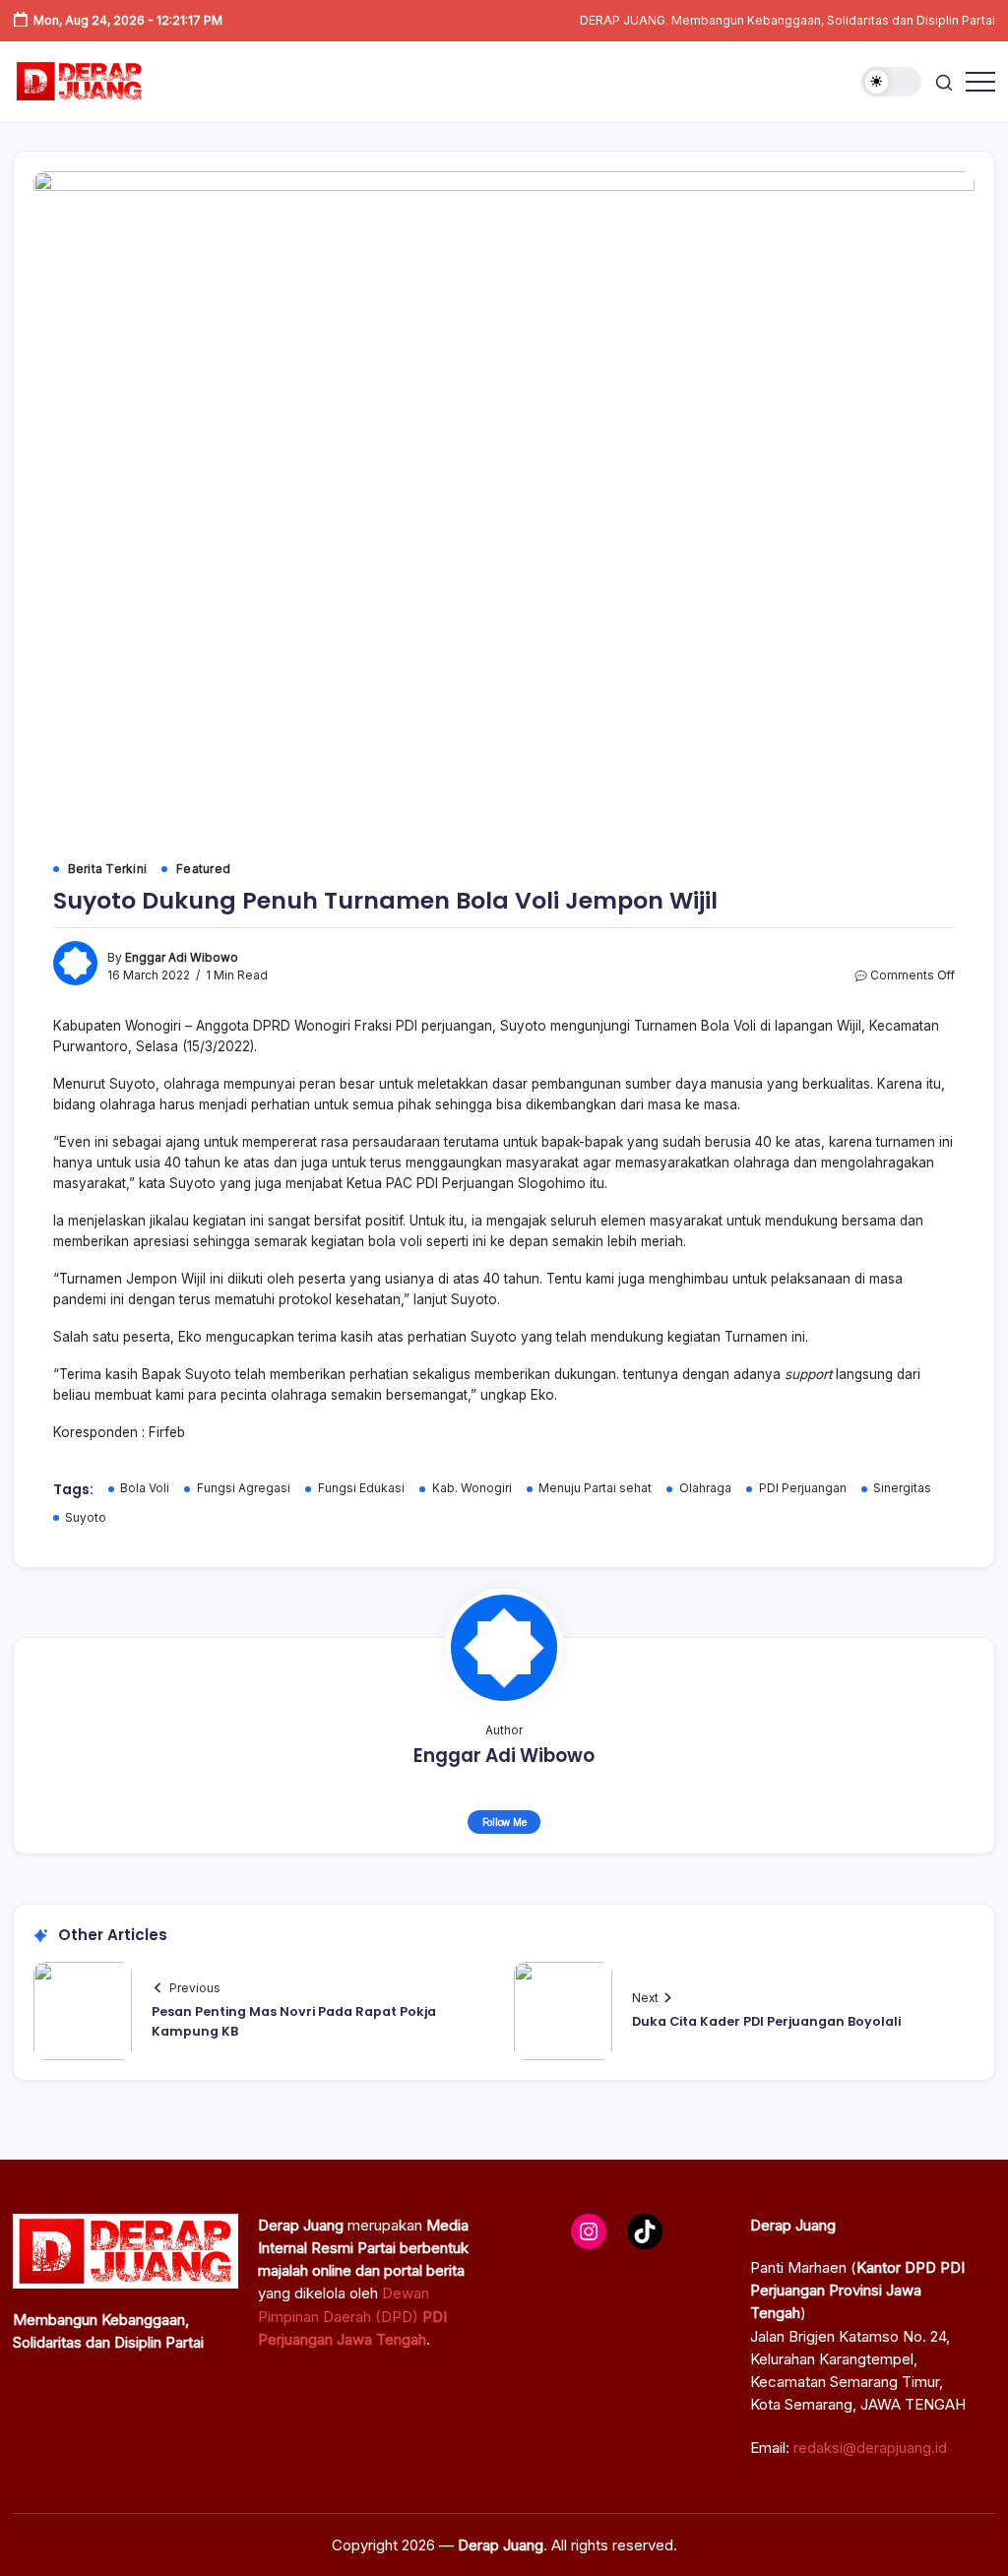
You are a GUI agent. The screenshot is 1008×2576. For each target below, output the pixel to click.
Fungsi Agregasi (244, 1488)
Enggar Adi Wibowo (182, 958)
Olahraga (705, 1488)
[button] (891, 82)
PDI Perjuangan (803, 1488)
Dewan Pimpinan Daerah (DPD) (352, 2316)
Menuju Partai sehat (595, 1488)
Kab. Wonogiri (472, 1488)
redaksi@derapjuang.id (870, 2448)
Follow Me (504, 1822)
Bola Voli (145, 1488)
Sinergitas (902, 1488)
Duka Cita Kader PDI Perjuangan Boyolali (766, 2021)
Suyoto (86, 1518)
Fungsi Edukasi (361, 1488)
